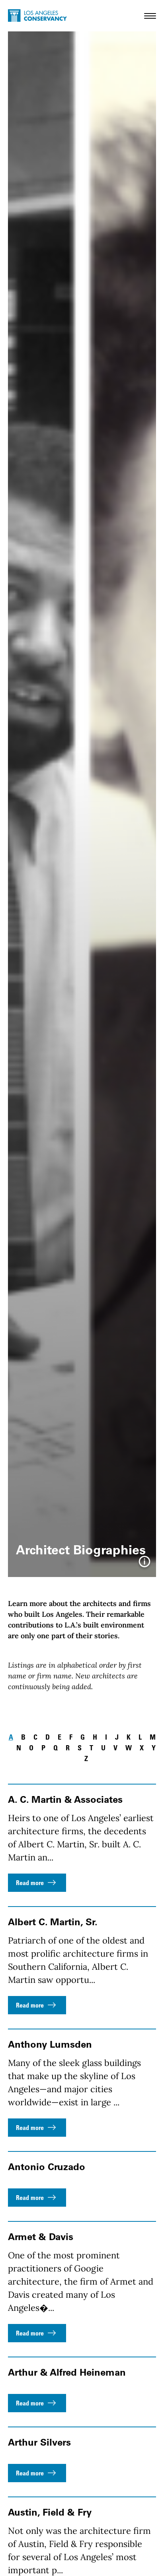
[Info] (144, 1564)
